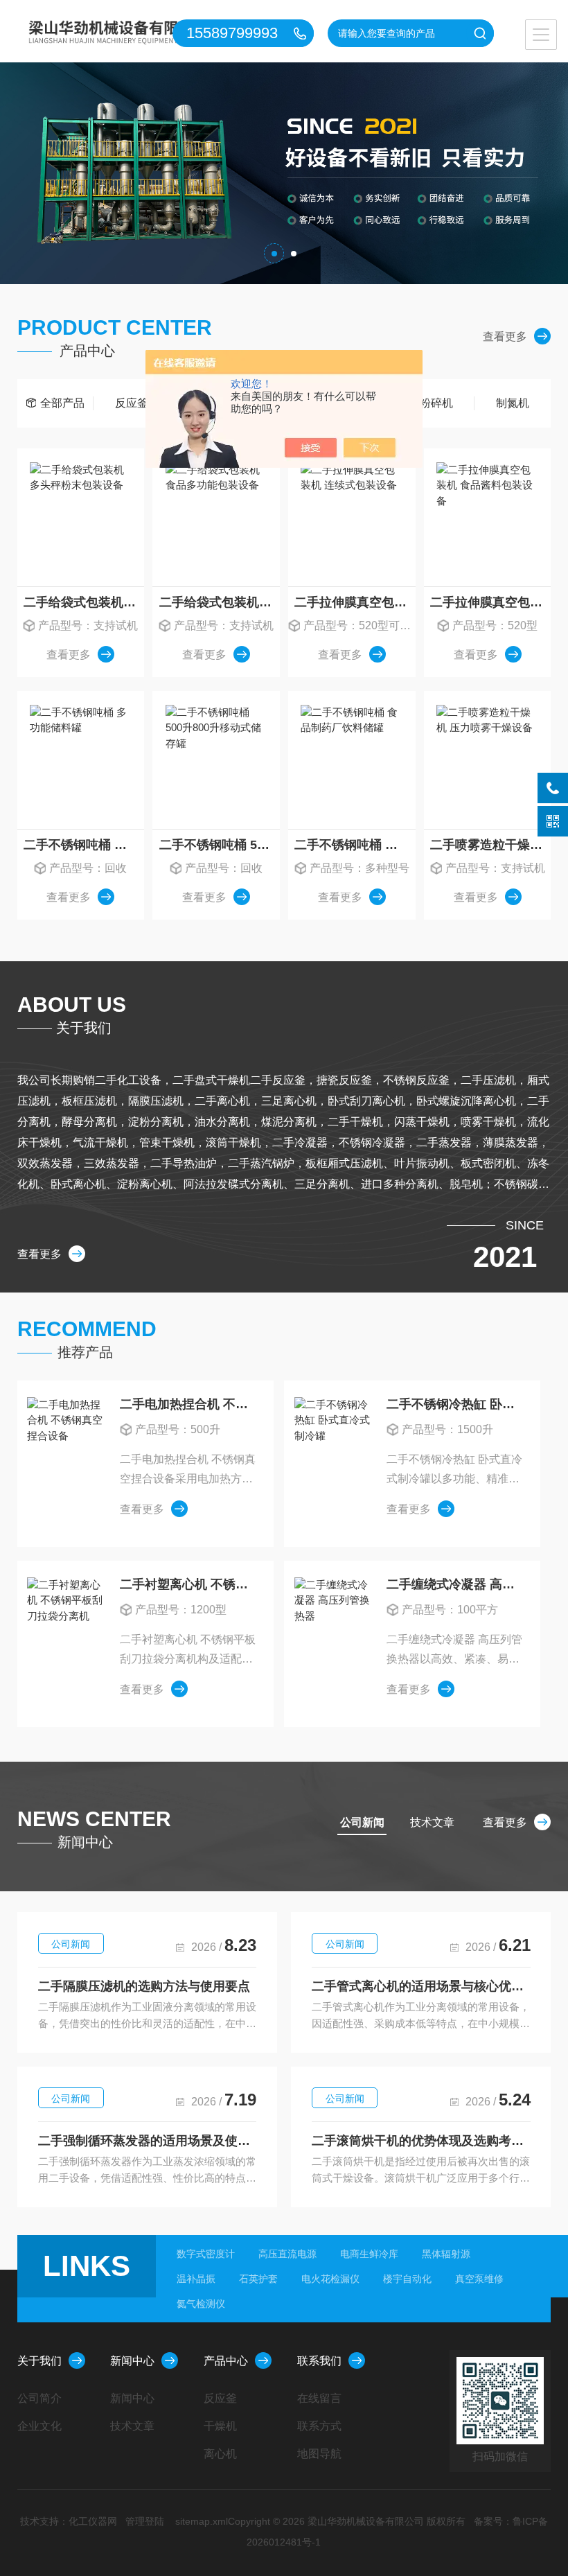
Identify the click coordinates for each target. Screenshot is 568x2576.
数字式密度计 (206, 2254)
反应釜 (132, 403)
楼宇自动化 (407, 2279)
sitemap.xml (202, 2521)
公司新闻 (71, 1944)
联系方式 (319, 2426)
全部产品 (62, 403)
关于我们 (39, 2361)
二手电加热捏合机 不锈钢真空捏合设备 (189, 1404)
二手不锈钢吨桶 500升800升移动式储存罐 (219, 845)
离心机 (220, 2454)
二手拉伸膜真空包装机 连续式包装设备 (355, 602)
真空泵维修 (479, 2279)
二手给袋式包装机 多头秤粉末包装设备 (84, 602)
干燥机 (220, 2426)
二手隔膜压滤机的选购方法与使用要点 (144, 1986)
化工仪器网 (93, 2521)
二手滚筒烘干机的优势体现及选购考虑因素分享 (421, 2141)
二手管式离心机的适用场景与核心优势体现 (421, 1986)
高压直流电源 (287, 2254)
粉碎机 (436, 403)
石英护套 (258, 2279)
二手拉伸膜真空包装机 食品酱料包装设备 (490, 602)
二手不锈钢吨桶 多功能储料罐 (84, 845)
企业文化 (39, 2426)
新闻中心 (132, 2361)
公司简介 (39, 2398)
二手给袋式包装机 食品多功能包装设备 (219, 602)
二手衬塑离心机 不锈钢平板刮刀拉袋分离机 (189, 1584)
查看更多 (505, 336)
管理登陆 (145, 2521)
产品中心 (226, 2361)
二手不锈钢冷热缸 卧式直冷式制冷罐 (456, 1404)
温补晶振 (196, 2279)
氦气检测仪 (201, 2304)
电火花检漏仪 (330, 2279)
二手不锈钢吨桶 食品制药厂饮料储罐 (355, 845)
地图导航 (319, 2454)
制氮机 (513, 403)
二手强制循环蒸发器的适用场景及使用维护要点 (148, 2141)
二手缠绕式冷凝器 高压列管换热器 (456, 1584)
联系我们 (319, 2361)
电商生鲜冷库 (369, 2254)
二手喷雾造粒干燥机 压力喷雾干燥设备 (490, 845)
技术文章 (132, 2426)
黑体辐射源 (446, 2254)
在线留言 (319, 2398)
